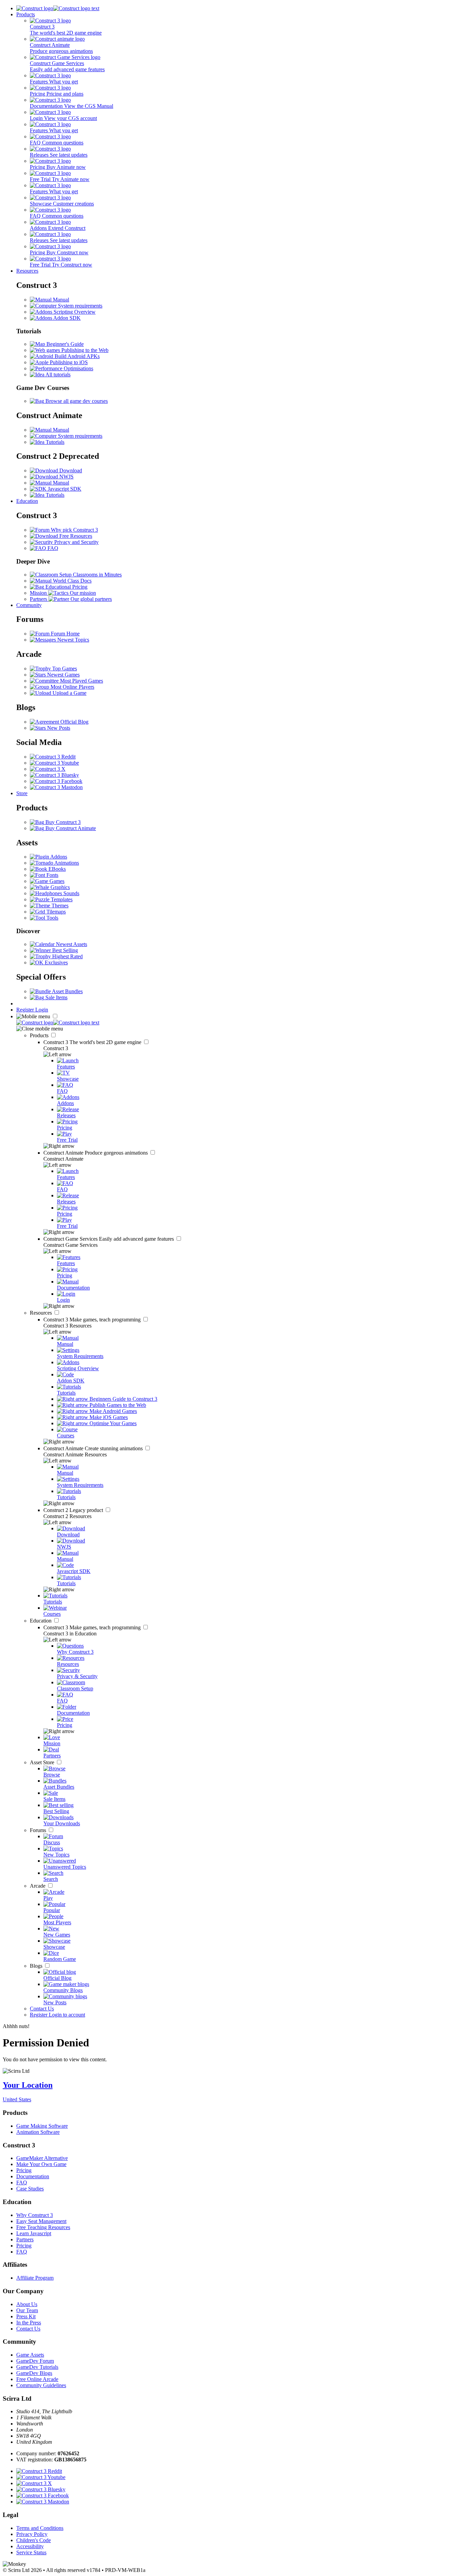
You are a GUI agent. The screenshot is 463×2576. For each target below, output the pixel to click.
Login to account (67, 2015)
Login (42, 1010)
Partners (25, 2239)
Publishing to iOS (68, 362)
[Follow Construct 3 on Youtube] (54, 763)
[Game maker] (58, 1022)
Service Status (31, 2552)
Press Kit (26, 2316)
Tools (52, 918)
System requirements (79, 306)
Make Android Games (113, 1411)
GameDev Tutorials (37, 2367)
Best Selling (64, 950)
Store (22, 793)
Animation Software (38, 2132)
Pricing (24, 2170)
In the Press (29, 2323)
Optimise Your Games (112, 1423)
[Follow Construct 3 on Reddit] (53, 757)
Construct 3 (93, 1042)
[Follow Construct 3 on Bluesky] (54, 775)
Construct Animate (96, 1153)
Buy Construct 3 (62, 822)
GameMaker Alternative (42, 2158)
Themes (59, 906)
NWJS (66, 477)
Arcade (38, 1886)
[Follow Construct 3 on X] (48, 769)
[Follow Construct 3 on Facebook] (56, 781)
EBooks (56, 869)
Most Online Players (72, 687)
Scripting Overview (74, 312)
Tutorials (54, 442)
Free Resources (75, 536)
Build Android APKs (76, 356)
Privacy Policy (32, 2534)
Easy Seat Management (41, 2221)
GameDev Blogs (34, 2373)
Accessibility (30, 2546)
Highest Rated (67, 956)
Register (26, 1010)
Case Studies (30, 2189)
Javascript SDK (64, 489)
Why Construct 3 (35, 2215)
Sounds (71, 893)
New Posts (58, 728)
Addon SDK (66, 318)
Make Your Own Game (41, 2164)
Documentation (33, 2176)
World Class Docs (72, 581)
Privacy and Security (76, 542)
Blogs (37, 1966)
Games (56, 881)
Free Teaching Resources (43, 2227)
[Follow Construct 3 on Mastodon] (56, 787)
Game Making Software (42, 2126)
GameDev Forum (35, 2361)
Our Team (27, 2310)
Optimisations (78, 368)
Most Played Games (81, 681)
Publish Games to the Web (117, 1405)
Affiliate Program (35, 2278)
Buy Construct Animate (70, 828)
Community (29, 605)
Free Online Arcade (37, 2379)
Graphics (59, 887)
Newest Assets (71, 944)
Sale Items (56, 997)
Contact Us (42, 2009)
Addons (58, 857)
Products (26, 14)
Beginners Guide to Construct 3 (123, 1399)
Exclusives (56, 962)
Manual (60, 300)
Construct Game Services (109, 1239)
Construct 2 (74, 1510)
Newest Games (63, 675)
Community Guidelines (41, 2385)
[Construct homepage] (58, 8)
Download (70, 470)
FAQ (52, 548)
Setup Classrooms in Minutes (90, 575)
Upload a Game (69, 693)
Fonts (52, 875)
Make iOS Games (108, 1417)
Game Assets (30, 2355)
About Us (27, 2304)
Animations (66, 863)
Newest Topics (73, 640)
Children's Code (34, 2540)
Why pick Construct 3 (74, 530)
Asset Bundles (67, 991)
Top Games (64, 668)
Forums (39, 1830)
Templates (61, 899)
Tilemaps (55, 912)
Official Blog (74, 722)
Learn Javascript (34, 2233)
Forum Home (65, 634)
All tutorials (57, 375)
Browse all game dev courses (76, 401)
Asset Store (43, 1762)
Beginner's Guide (64, 344)
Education (27, 501)
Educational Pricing (66, 587)
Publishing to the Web (84, 350)
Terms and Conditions (40, 2528)
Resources (27, 271)
